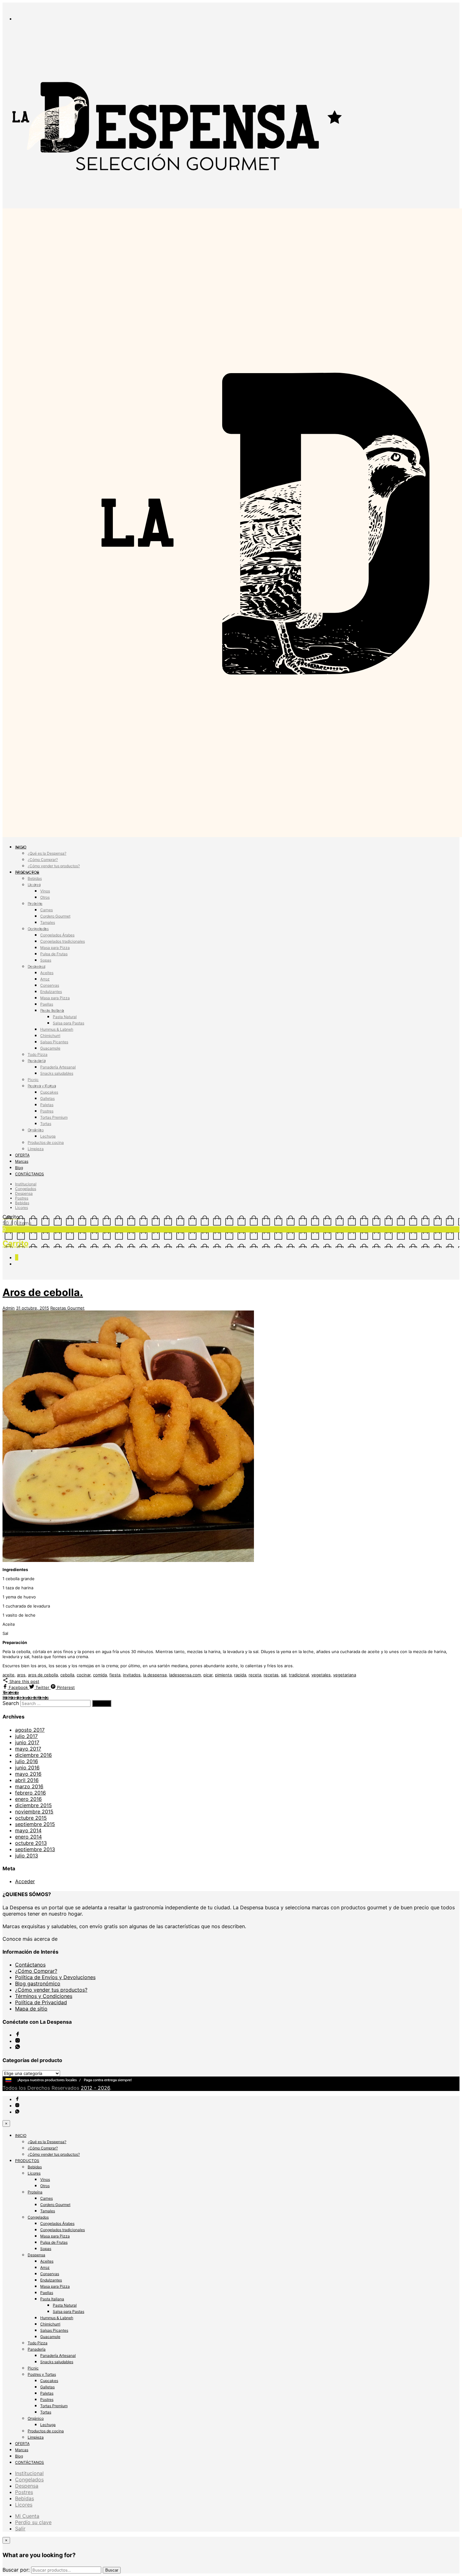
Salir (20, 2529)
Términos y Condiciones (44, 1996)
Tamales (48, 922)
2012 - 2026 (95, 2088)
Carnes (47, 910)
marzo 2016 (29, 1786)
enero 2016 (28, 1799)
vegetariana (345, 1675)
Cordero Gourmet (55, 916)
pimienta (223, 1675)
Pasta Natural (65, 1017)
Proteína (35, 904)
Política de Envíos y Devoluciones (55, 1977)
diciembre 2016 (33, 1755)
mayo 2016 (28, 1774)
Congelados (38, 929)
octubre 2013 (31, 1843)
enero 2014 (28, 1837)
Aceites (47, 973)
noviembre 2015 (34, 1812)
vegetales (321, 1675)
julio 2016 (27, 1761)
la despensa (155, 1675)
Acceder (25, 1881)
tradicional (299, 1675)
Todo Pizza (38, 1054)
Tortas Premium (54, 1117)
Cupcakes (49, 1092)
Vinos (45, 891)
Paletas (47, 1105)
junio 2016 (27, 1768)
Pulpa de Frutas (54, 954)
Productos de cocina (46, 1142)
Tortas (46, 1124)
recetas (271, 1675)
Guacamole (50, 1048)
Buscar (112, 2570)
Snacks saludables (57, 1073)
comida (100, 1675)
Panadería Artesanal (58, 1067)
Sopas (46, 960)
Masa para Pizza (55, 948)
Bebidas (35, 878)
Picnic (33, 1080)
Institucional (26, 1184)
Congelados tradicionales (63, 941)
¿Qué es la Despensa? (47, 853)
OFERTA (22, 1155)
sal (284, 1675)
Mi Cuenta (27, 2516)
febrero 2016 (30, 1793)
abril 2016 (27, 1780)
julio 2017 (26, 1736)
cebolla (67, 1675)
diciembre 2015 (33, 1805)
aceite (8, 1675)
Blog (19, 1168)
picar (208, 1675)
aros (21, 1675)
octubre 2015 (31, 1818)
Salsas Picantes (54, 1042)
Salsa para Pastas (69, 1023)
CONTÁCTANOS (30, 1174)
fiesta (115, 1675)
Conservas (50, 985)
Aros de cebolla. (43, 1292)
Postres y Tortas (42, 1086)
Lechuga (48, 1136)
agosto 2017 (30, 1730)
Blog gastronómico (38, 1983)
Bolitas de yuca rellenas (26, 1697)
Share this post (24, 1681)
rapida (240, 1675)
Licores (34, 885)
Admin (9, 1308)
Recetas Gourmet (67, 1308)
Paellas (47, 1004)
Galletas (47, 1098)
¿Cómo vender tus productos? (54, 866)
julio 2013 (27, 1856)
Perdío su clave (33, 2522)
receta (255, 1675)
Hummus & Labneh (57, 1029)
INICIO (21, 847)
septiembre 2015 (35, 1824)
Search (11, 1703)
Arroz (45, 979)
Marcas (22, 1161)
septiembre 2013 (35, 1849)
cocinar (84, 1675)
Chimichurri (50, 1036)
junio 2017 (27, 1742)
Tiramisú (11, 1692)
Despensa (36, 966)
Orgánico (36, 1130)
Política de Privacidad (41, 2002)
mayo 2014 (28, 1830)
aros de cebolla (43, 1675)
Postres (47, 1111)
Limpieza (36, 1149)
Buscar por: (16, 2570)
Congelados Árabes (57, 935)
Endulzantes (51, 992)
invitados (132, 1675)
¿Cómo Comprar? (43, 860)
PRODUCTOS (27, 872)
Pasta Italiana (52, 1010)
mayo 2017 (28, 1749)
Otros (45, 897)
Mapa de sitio (31, 2009)
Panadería (37, 1061)
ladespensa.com (185, 1675)
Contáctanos (30, 1965)
